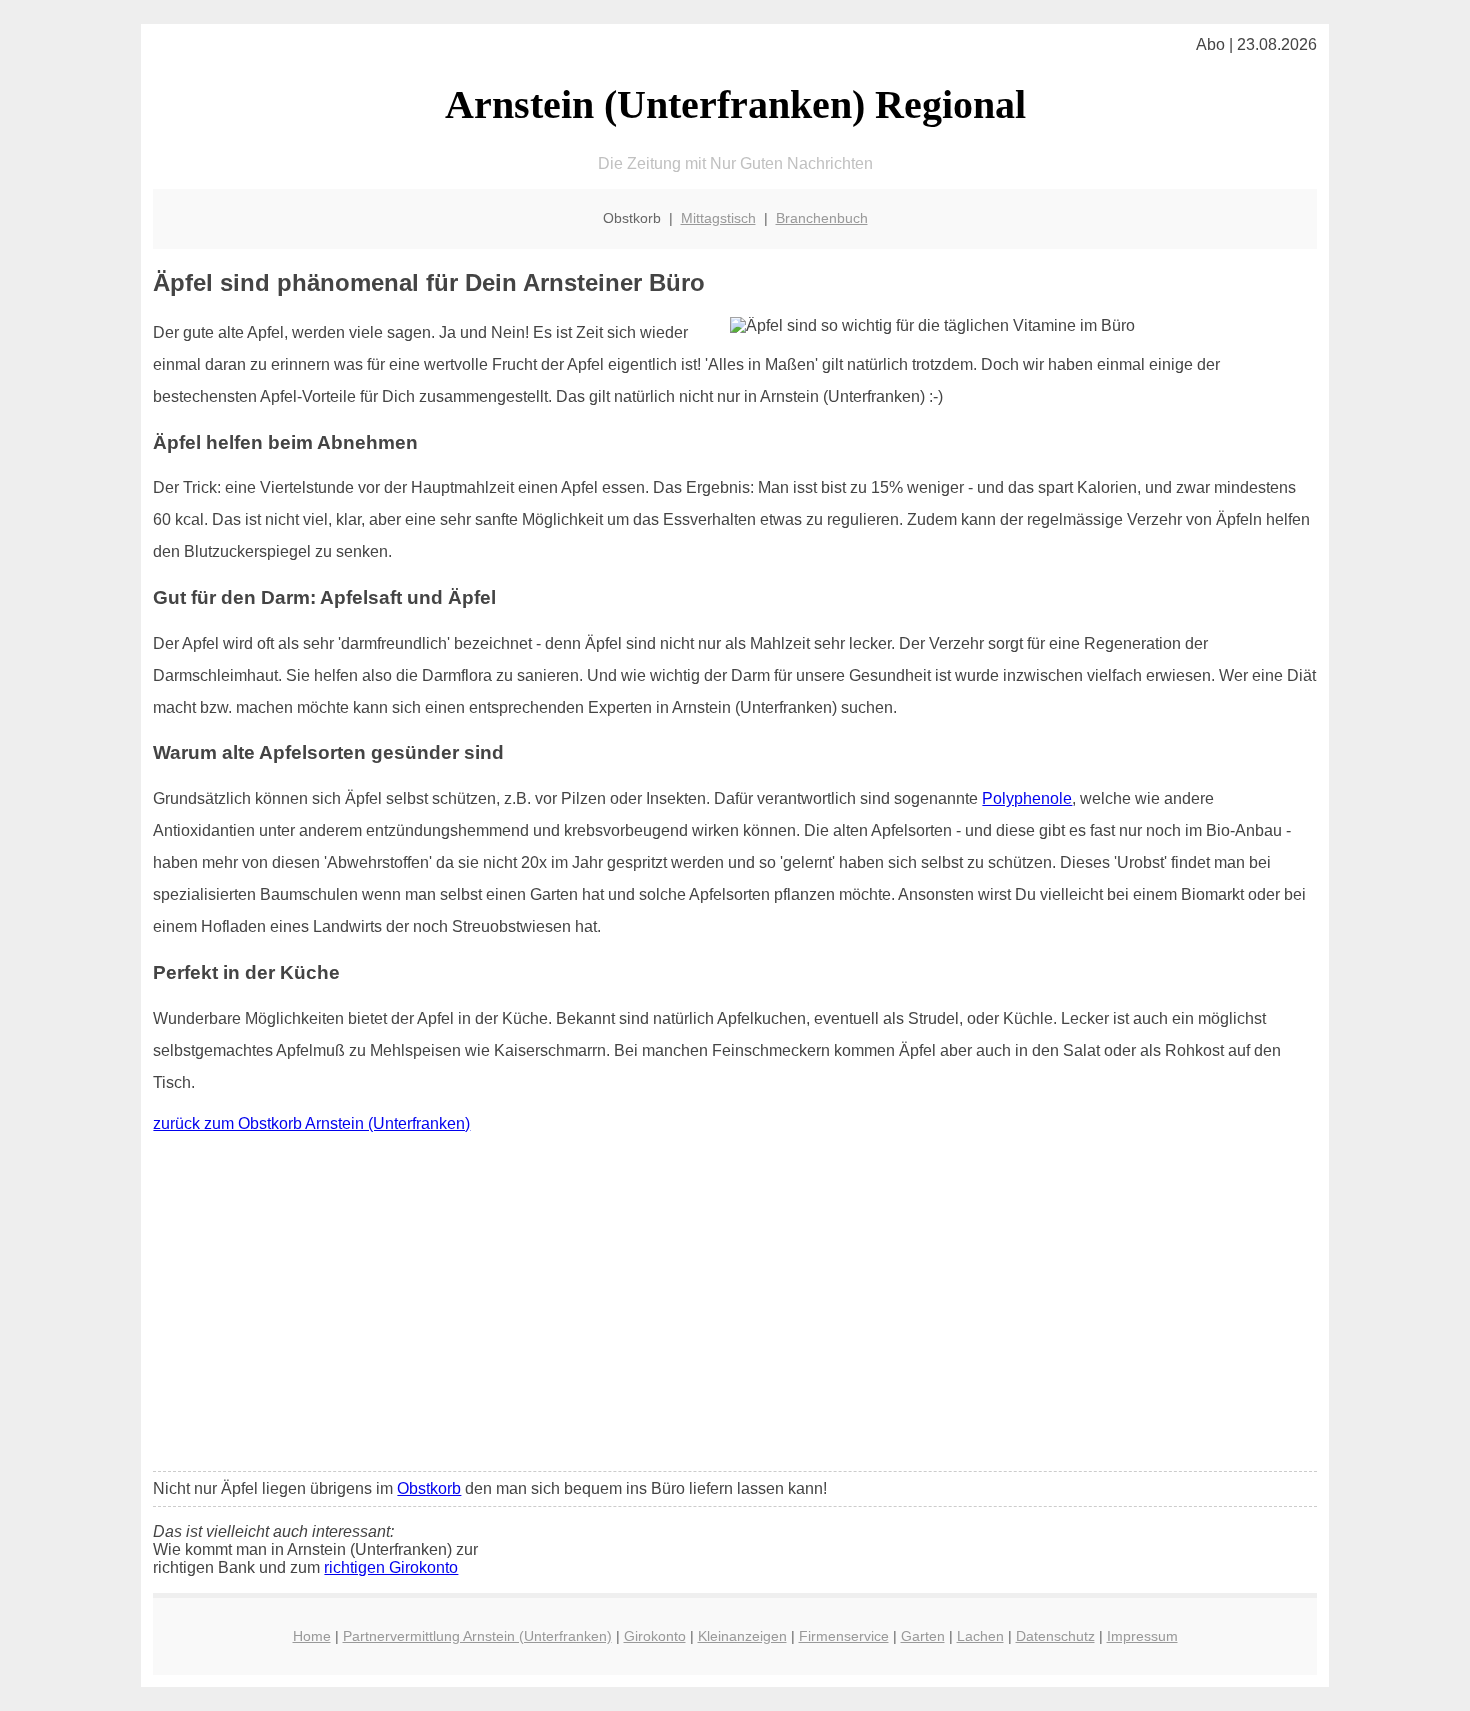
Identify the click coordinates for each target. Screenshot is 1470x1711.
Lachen (980, 1636)
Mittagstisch (718, 218)
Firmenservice (844, 1636)
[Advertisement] (735, 1307)
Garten (923, 1636)
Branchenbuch (822, 218)
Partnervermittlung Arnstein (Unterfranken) (477, 1636)
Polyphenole (1027, 798)
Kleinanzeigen (742, 1636)
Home (312, 1636)
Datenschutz (1055, 1636)
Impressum (1142, 1636)
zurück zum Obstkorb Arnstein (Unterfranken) (311, 1123)
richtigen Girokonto (391, 1567)
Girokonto (655, 1636)
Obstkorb (429, 1488)
